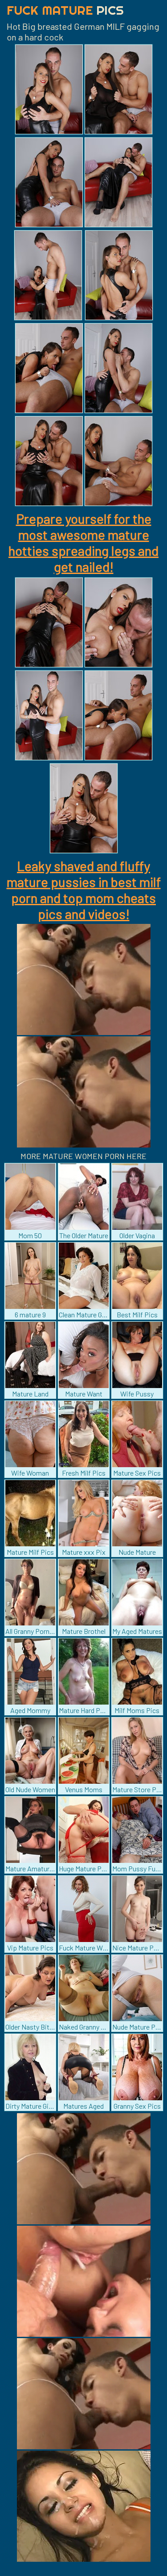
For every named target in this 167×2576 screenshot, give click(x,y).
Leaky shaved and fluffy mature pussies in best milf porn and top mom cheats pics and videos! (84, 890)
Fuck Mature (65, 10)
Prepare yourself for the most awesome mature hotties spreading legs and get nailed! (83, 542)
